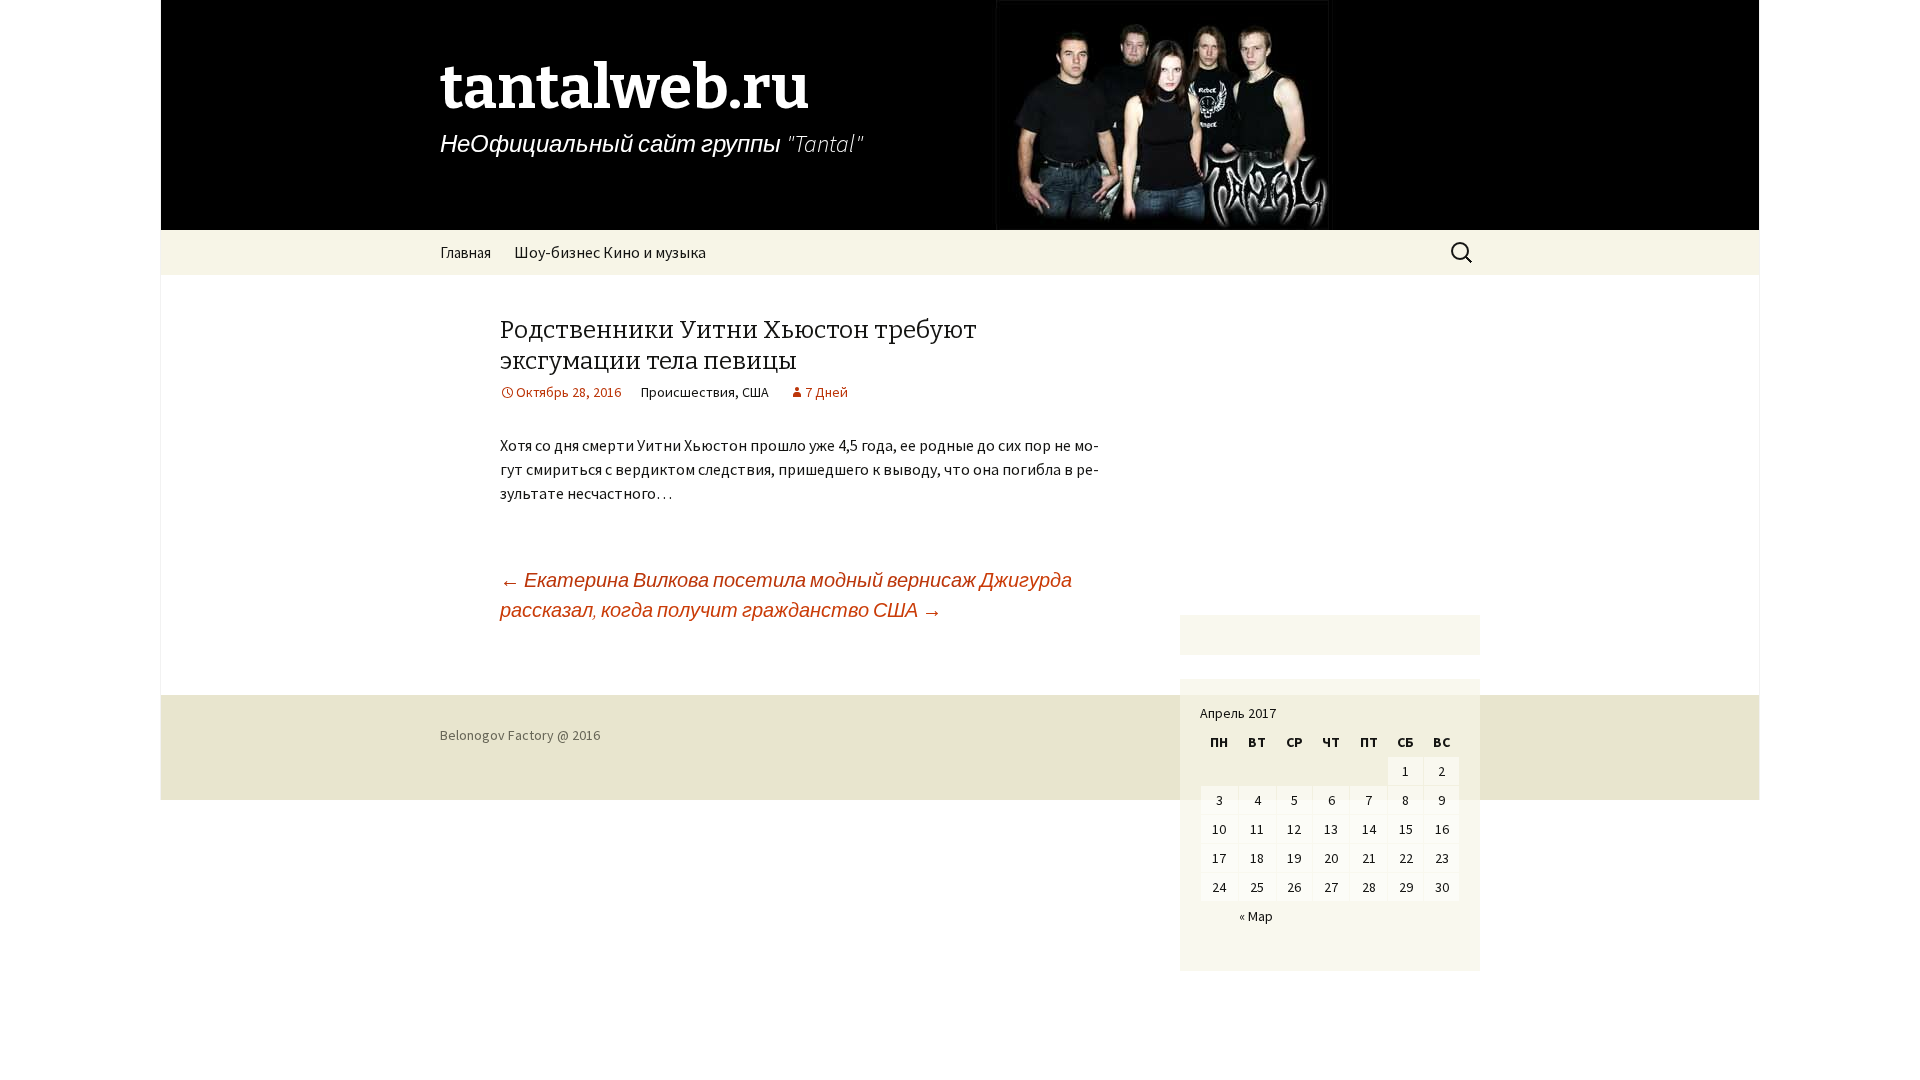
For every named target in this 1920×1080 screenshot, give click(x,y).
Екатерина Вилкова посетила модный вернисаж (738, 579)
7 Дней (826, 392)
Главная (465, 252)
